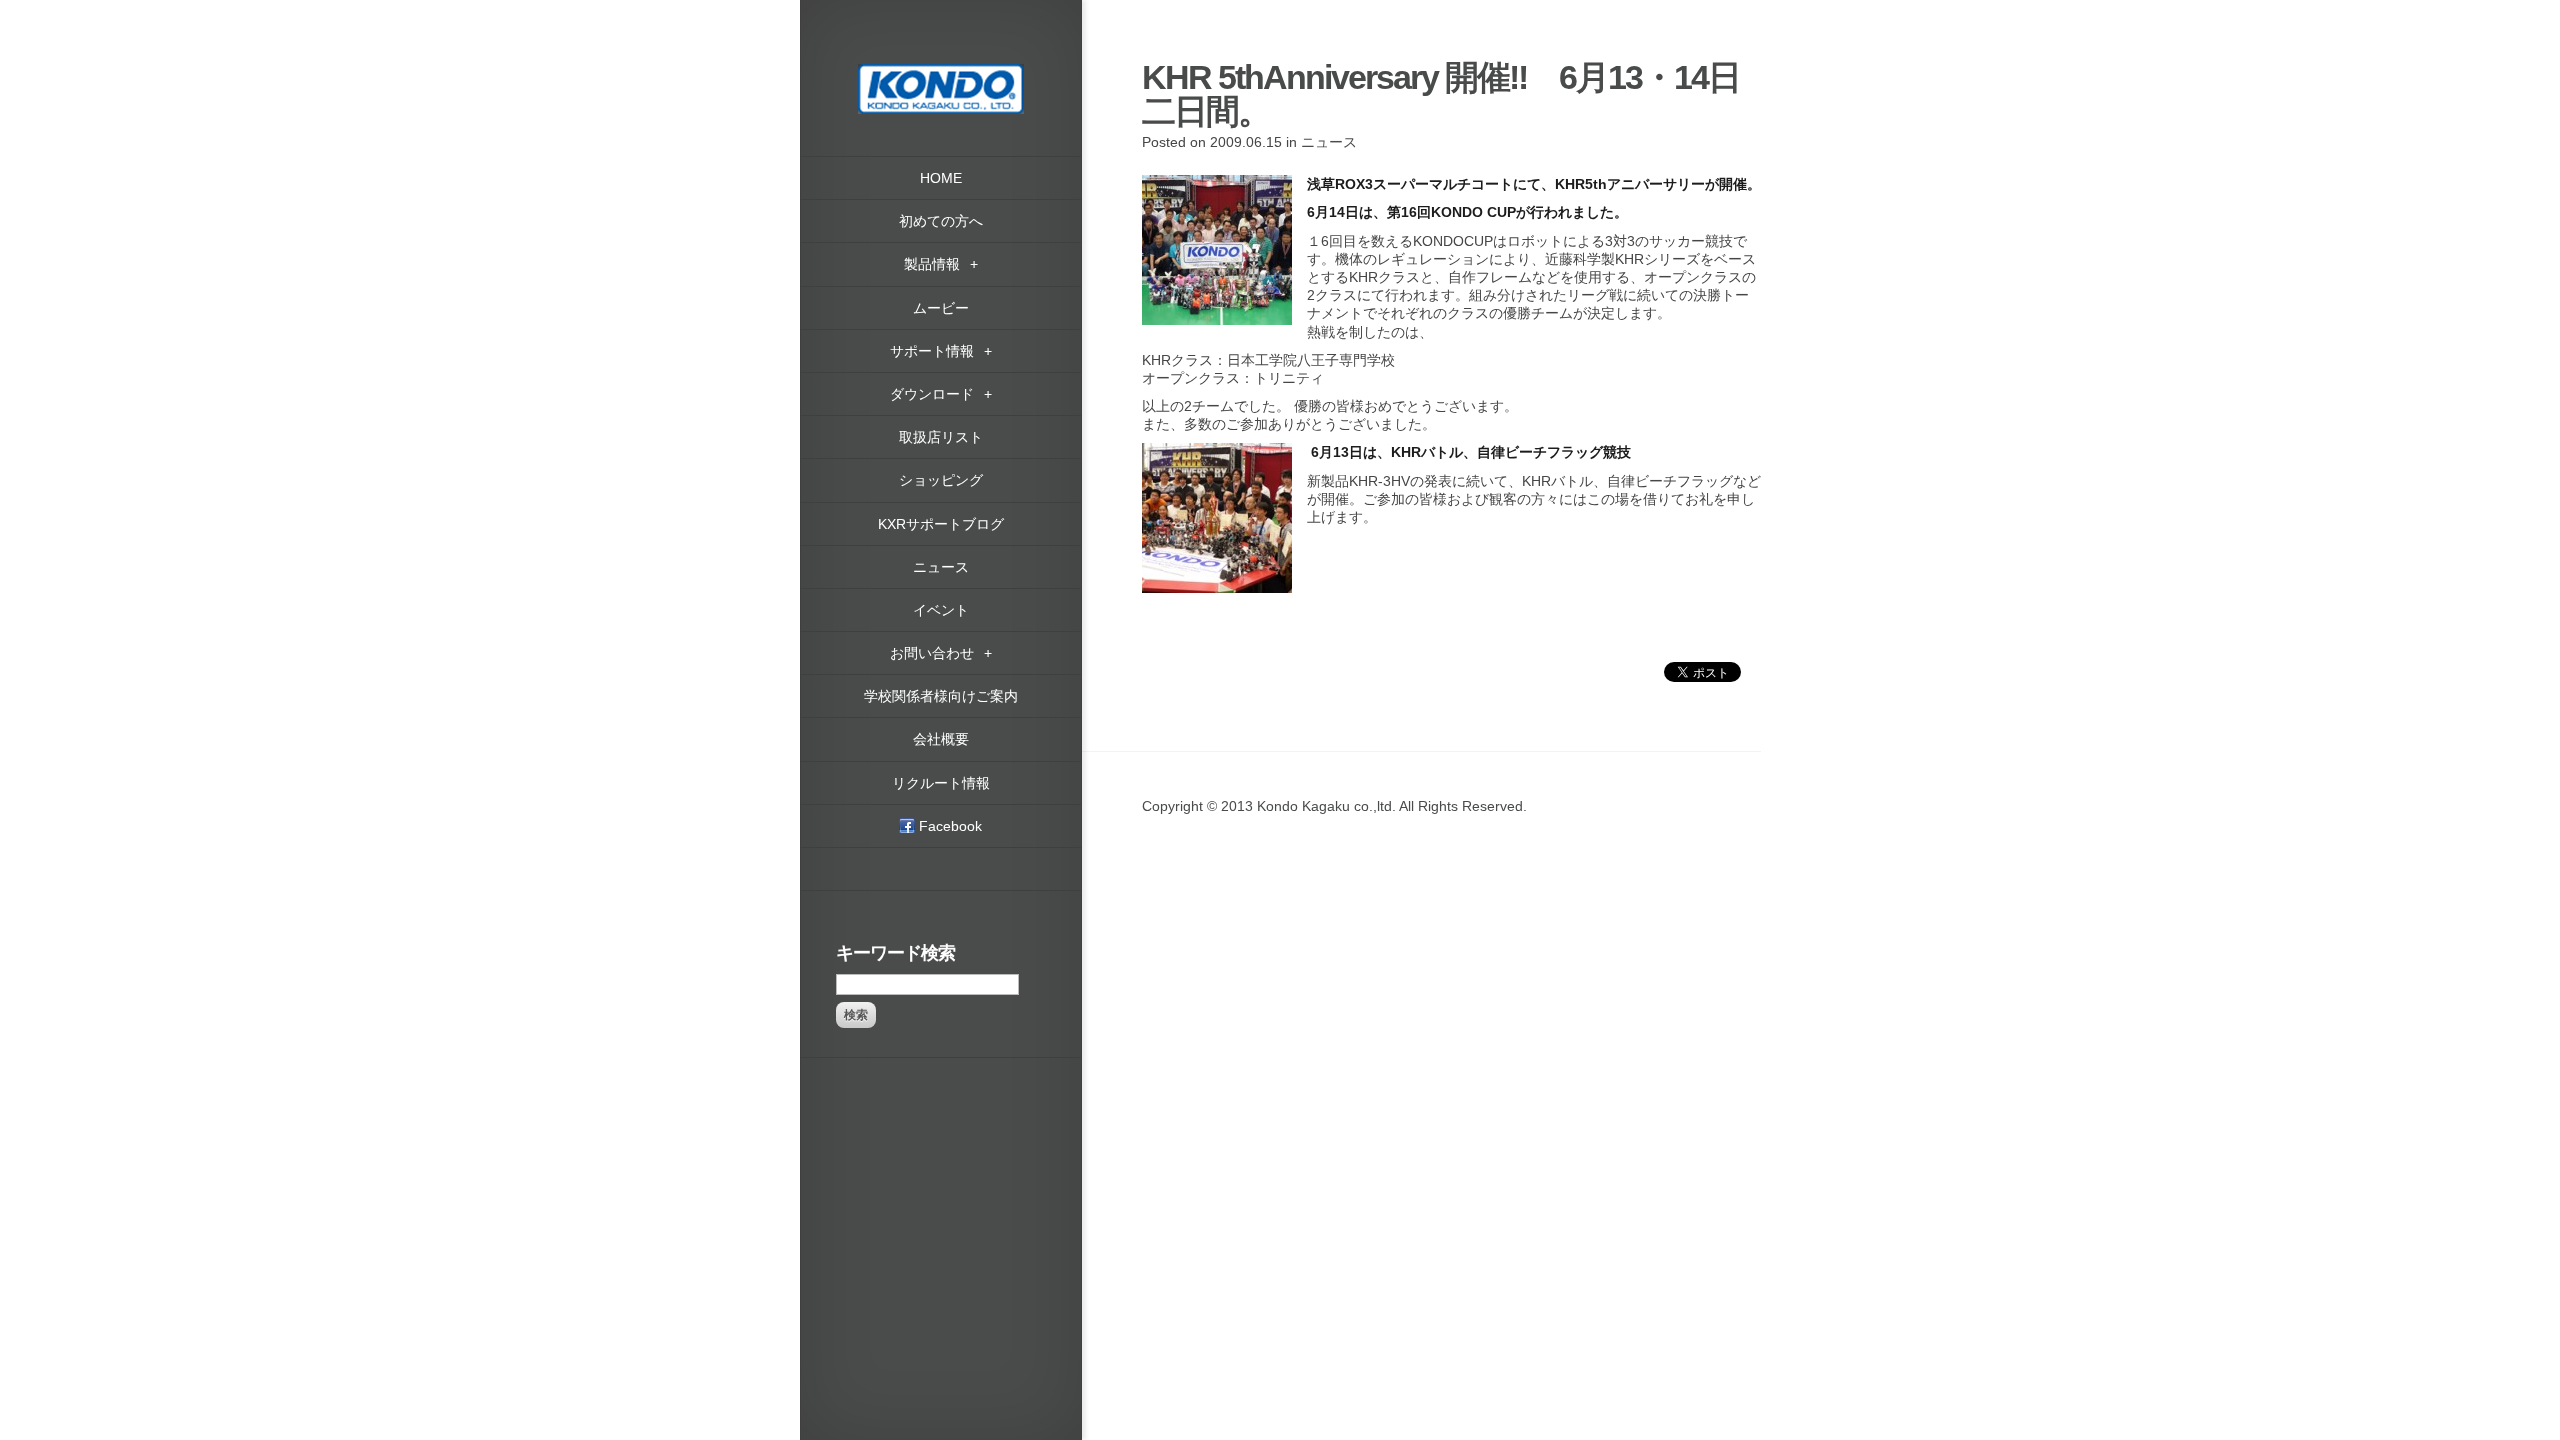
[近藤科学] (941, 73)
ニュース (1329, 142)
